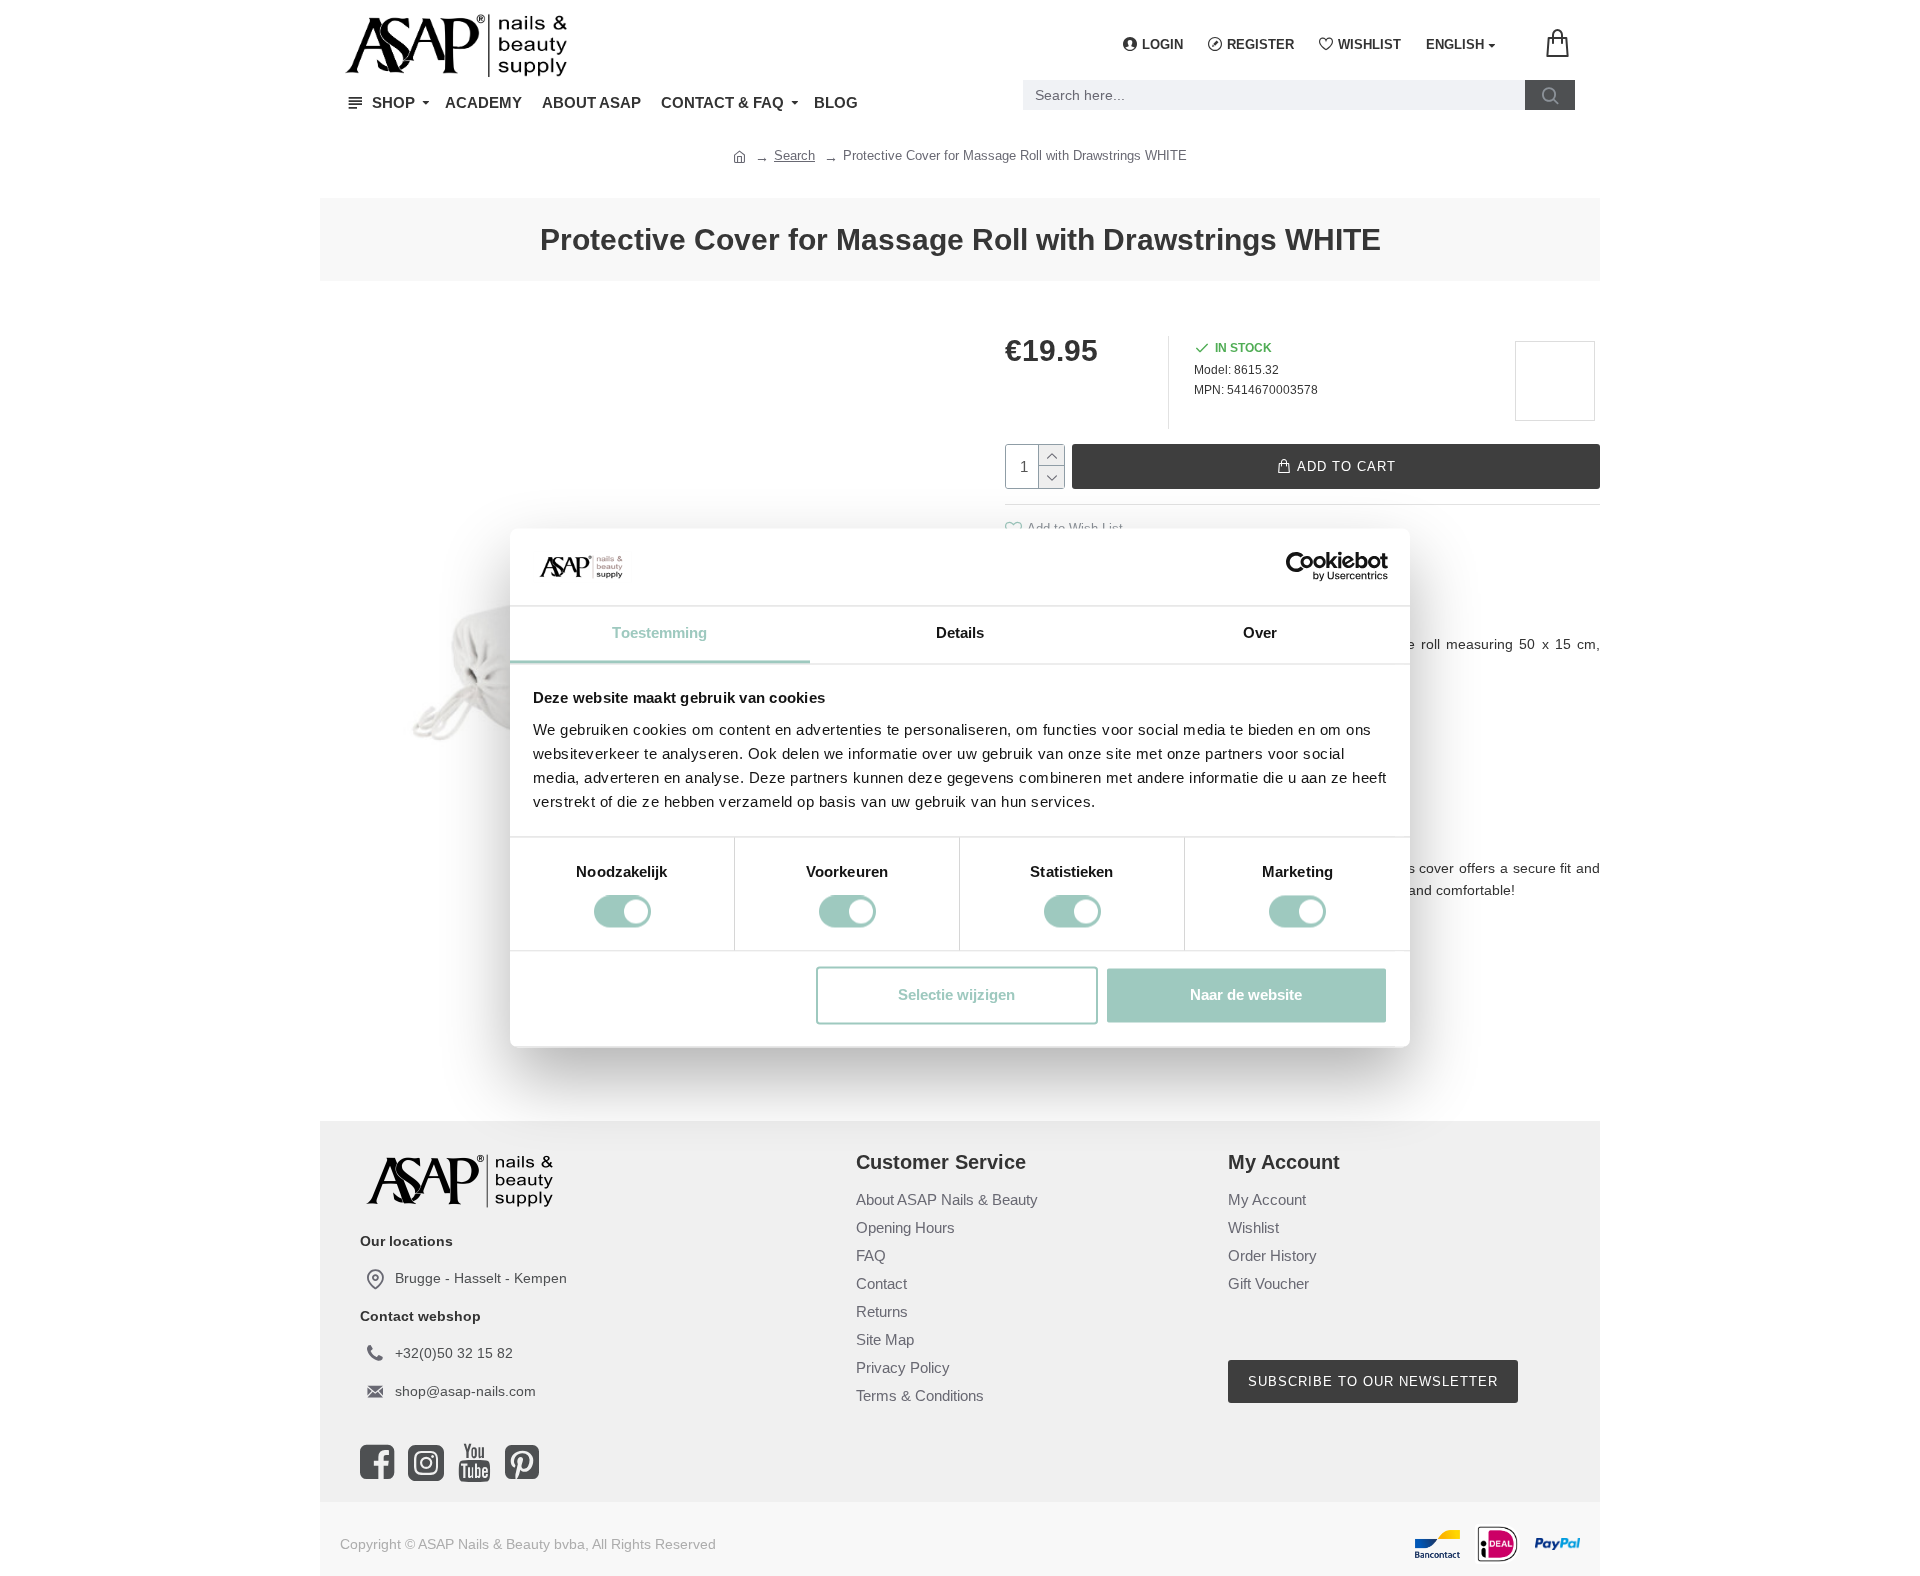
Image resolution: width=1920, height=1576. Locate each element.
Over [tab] (1260, 632)
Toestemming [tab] (659, 632)
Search (794, 155)
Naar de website (1246, 994)
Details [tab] (960, 632)
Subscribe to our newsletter (1373, 1381)
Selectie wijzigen (956, 994)
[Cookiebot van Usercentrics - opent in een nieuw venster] (1300, 567)
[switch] (847, 912)
